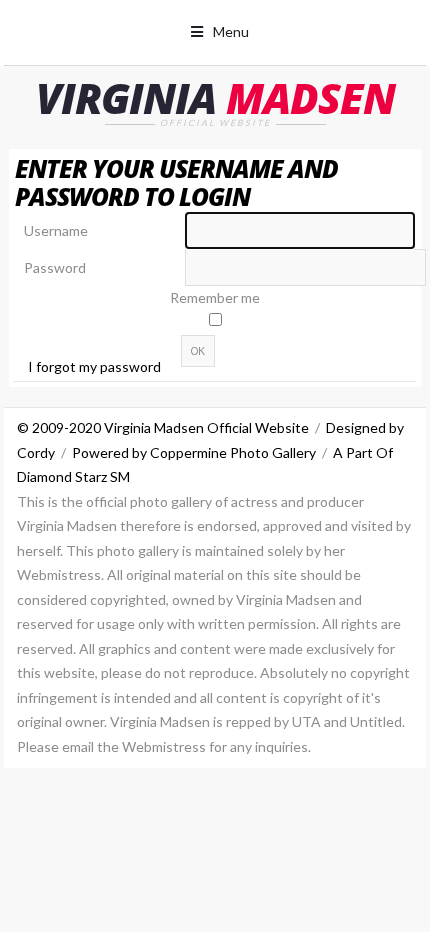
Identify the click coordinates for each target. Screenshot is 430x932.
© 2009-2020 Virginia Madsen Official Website (163, 427)
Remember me (215, 297)
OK (198, 351)
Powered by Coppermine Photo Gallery (194, 452)
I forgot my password (94, 366)
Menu (231, 31)
